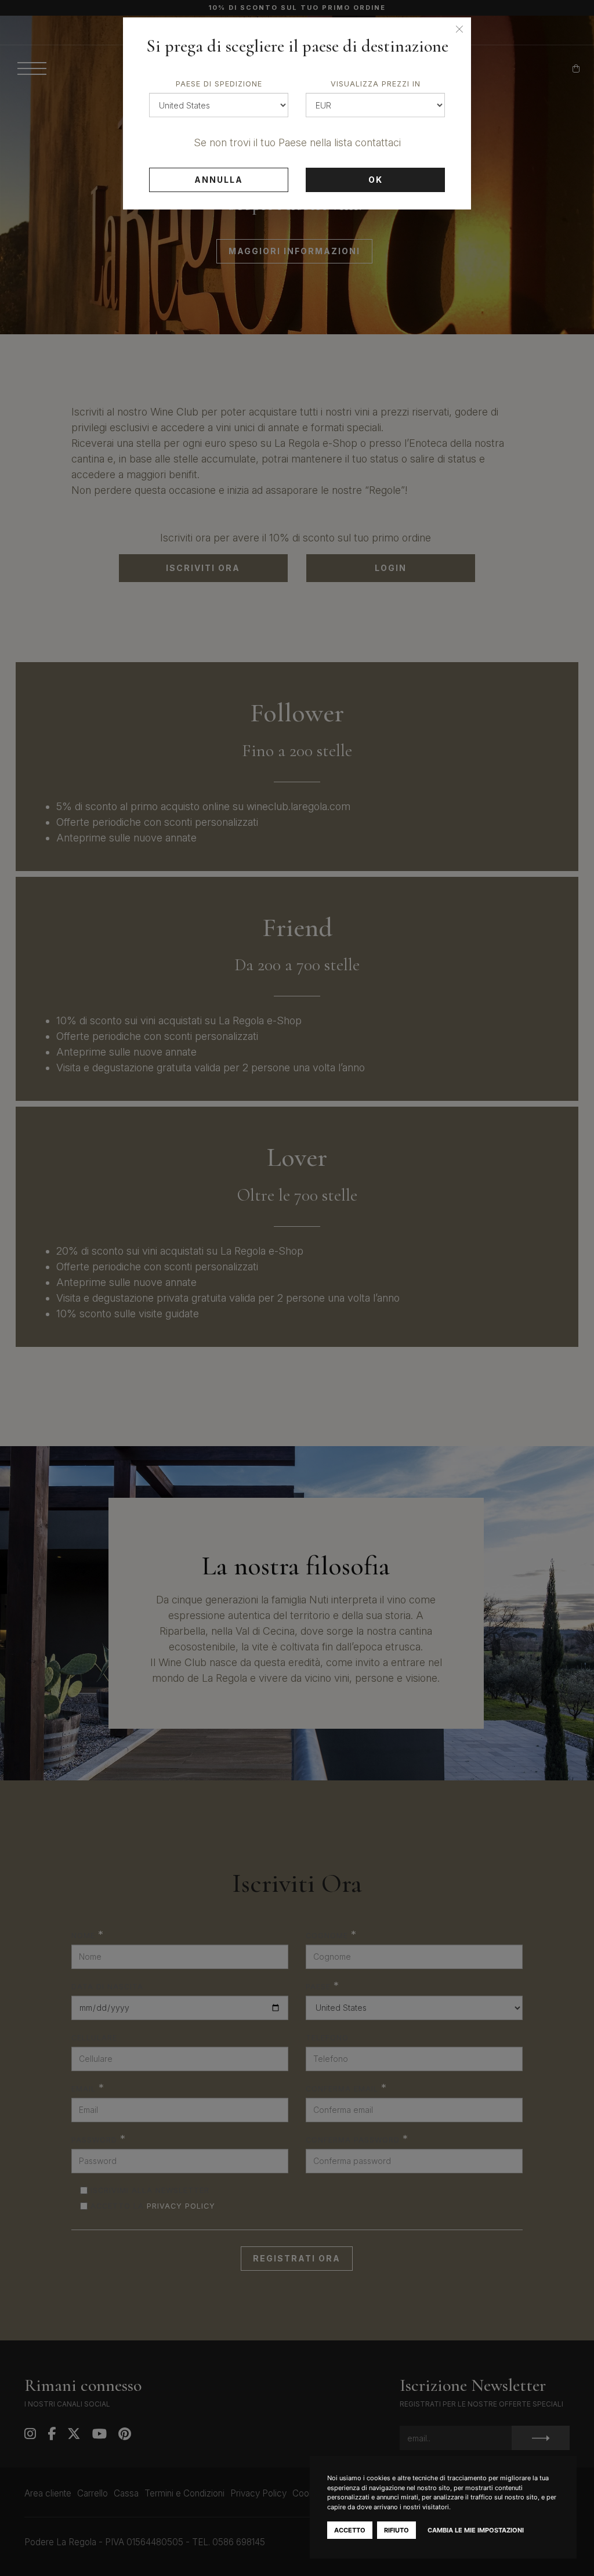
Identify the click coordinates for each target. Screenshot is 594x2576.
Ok (376, 180)
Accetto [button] (350, 2530)
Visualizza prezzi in (376, 84)
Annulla (219, 180)
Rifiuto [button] (396, 2530)
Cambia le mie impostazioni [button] (476, 2530)
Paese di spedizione (219, 84)
